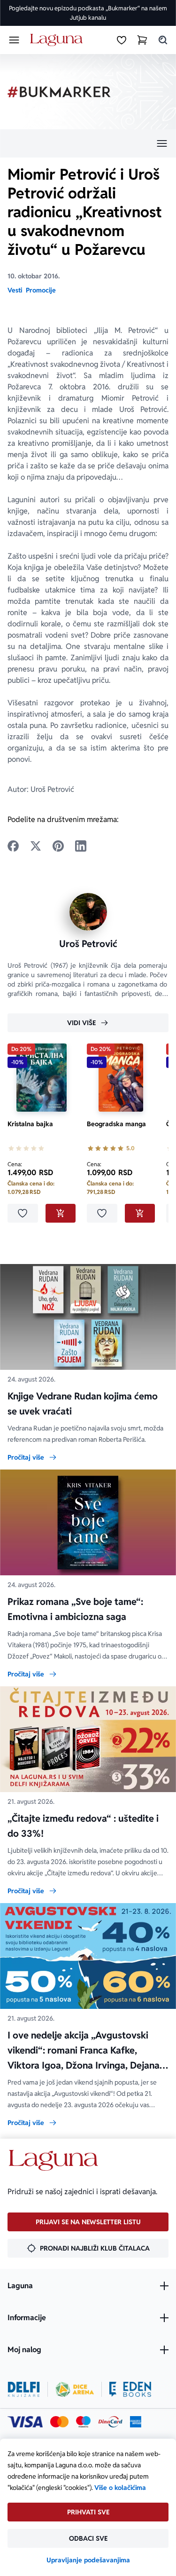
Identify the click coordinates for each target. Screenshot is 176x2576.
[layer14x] (136, 2422)
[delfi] (24, 2389)
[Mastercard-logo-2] (59, 2422)
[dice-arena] (75, 2389)
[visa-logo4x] (25, 2422)
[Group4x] (83, 2422)
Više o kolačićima (120, 2488)
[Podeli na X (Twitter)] (36, 846)
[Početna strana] (58, 40)
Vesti (15, 290)
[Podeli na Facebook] (13, 846)
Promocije (41, 290)
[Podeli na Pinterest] (58, 846)
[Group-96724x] (110, 2422)
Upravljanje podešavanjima (88, 2560)
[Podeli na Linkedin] (81, 846)
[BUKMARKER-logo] (59, 92)
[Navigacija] (88, 143)
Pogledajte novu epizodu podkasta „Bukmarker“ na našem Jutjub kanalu (88, 13)
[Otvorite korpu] (142, 40)
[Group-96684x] (130, 2389)
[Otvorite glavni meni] (14, 40)
